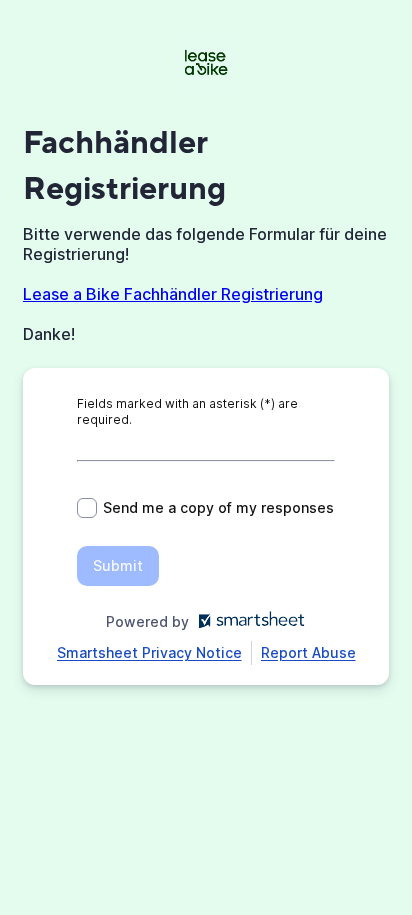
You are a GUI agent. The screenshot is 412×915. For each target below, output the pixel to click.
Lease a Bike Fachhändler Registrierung (173, 294)
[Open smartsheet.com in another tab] (247, 621)
